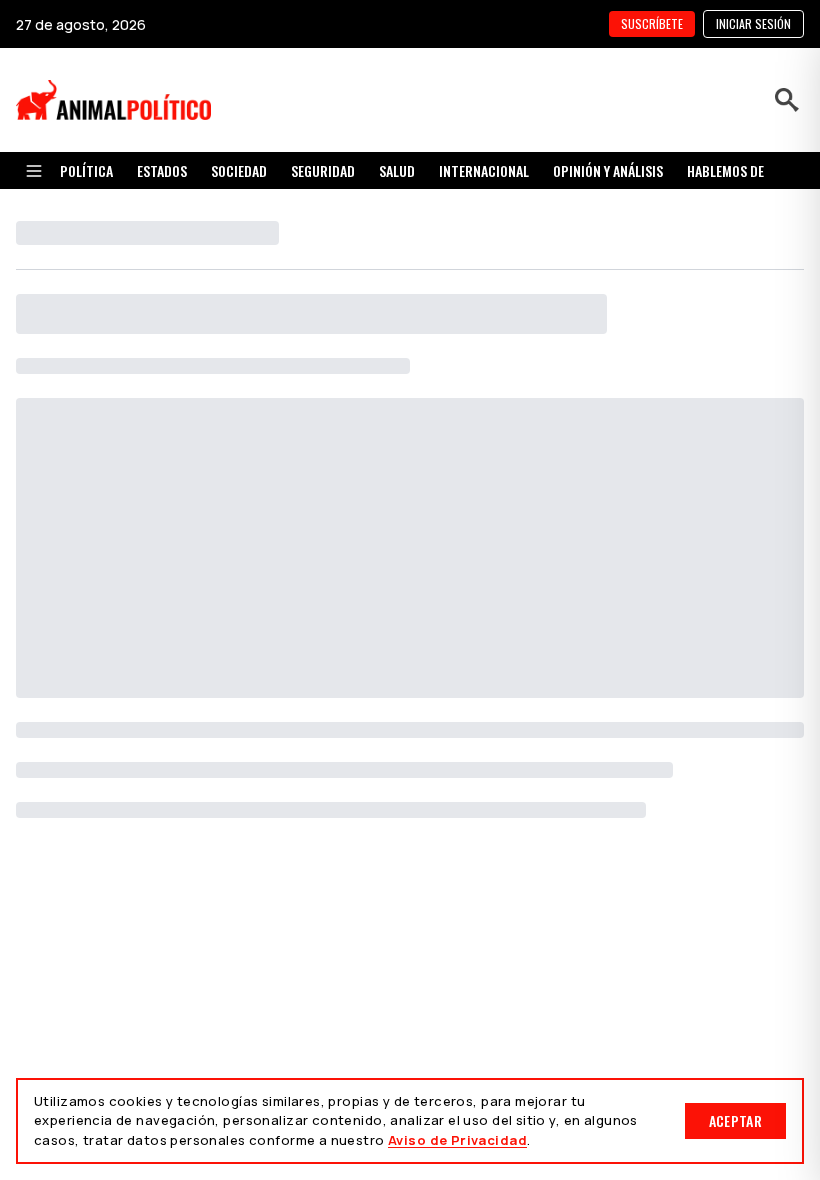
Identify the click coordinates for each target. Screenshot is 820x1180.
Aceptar (735, 1120)
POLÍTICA (86, 170)
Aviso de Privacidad (457, 1140)
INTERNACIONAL (484, 170)
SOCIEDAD (239, 170)
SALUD (397, 170)
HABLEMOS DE (725, 170)
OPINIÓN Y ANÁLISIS (608, 170)
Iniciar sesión (753, 23)
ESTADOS (162, 170)
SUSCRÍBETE (652, 23)
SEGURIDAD (323, 170)
